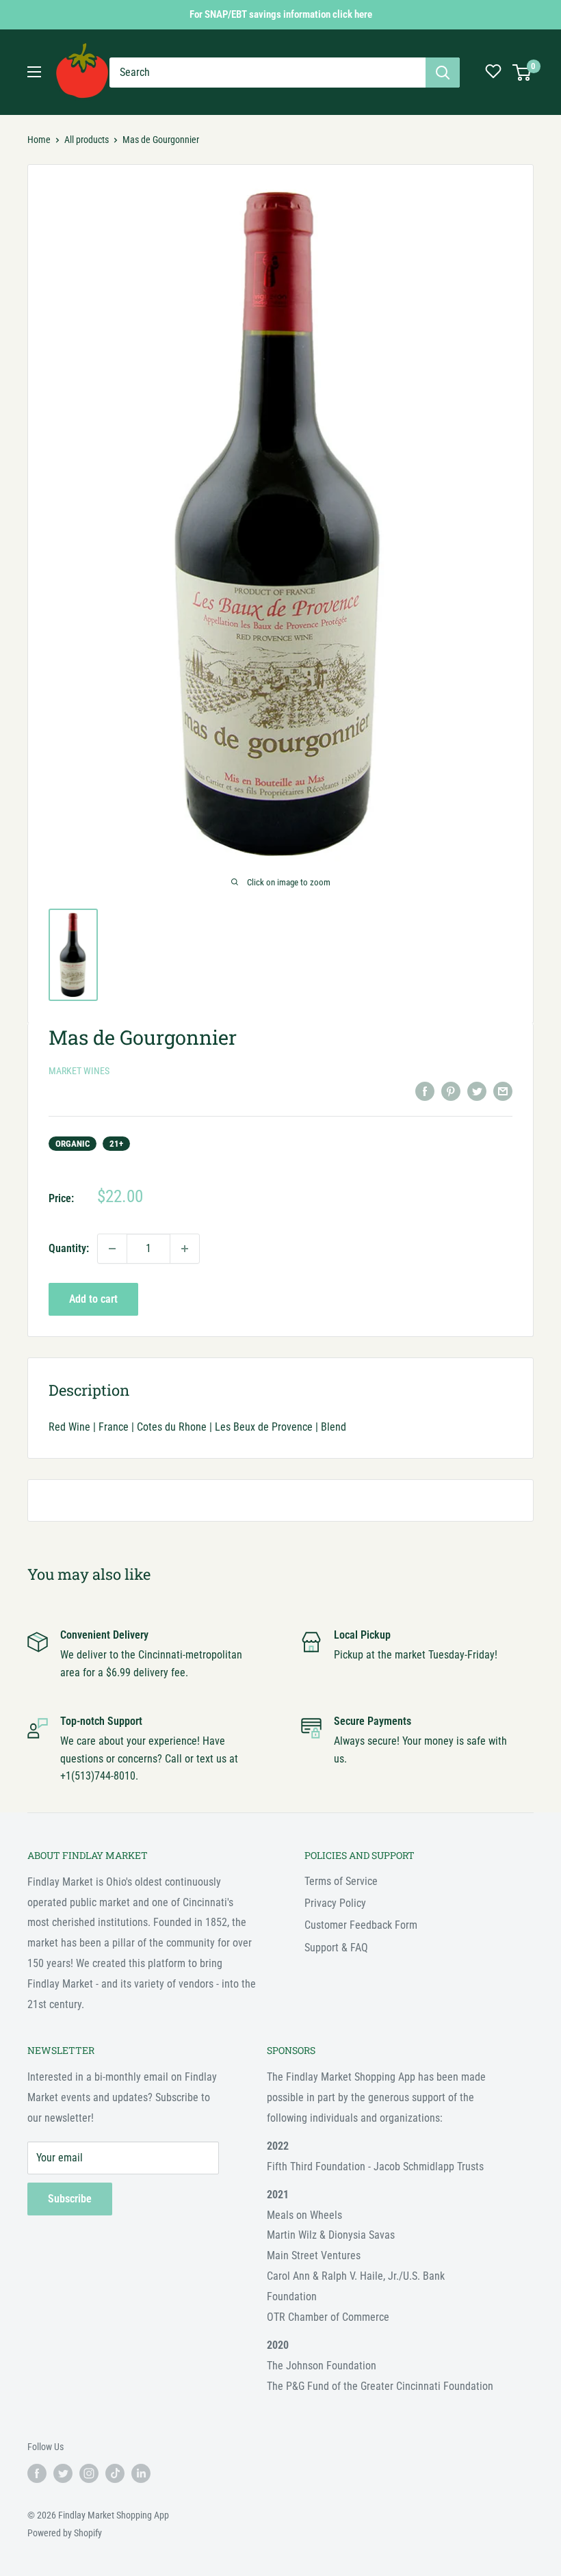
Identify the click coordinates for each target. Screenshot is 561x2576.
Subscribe (70, 2199)
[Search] (443, 73)
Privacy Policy (335, 1903)
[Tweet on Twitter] (477, 1091)
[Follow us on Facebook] (37, 2473)
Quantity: (69, 1248)
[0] (522, 73)
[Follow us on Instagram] (89, 2473)
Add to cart (93, 1299)
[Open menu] (34, 72)
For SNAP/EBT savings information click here (281, 14)
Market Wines (79, 1071)
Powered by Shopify (65, 2533)
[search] (268, 73)
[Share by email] (503, 1091)
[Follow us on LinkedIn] (141, 2473)
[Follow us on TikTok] (115, 2473)
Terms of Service (341, 1881)
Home (39, 140)
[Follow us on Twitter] (63, 2473)
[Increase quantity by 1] (185, 1249)
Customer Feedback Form (361, 1925)
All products (87, 140)
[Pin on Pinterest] (451, 1091)
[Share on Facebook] (425, 1091)
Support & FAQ (336, 1948)
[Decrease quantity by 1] (112, 1249)
